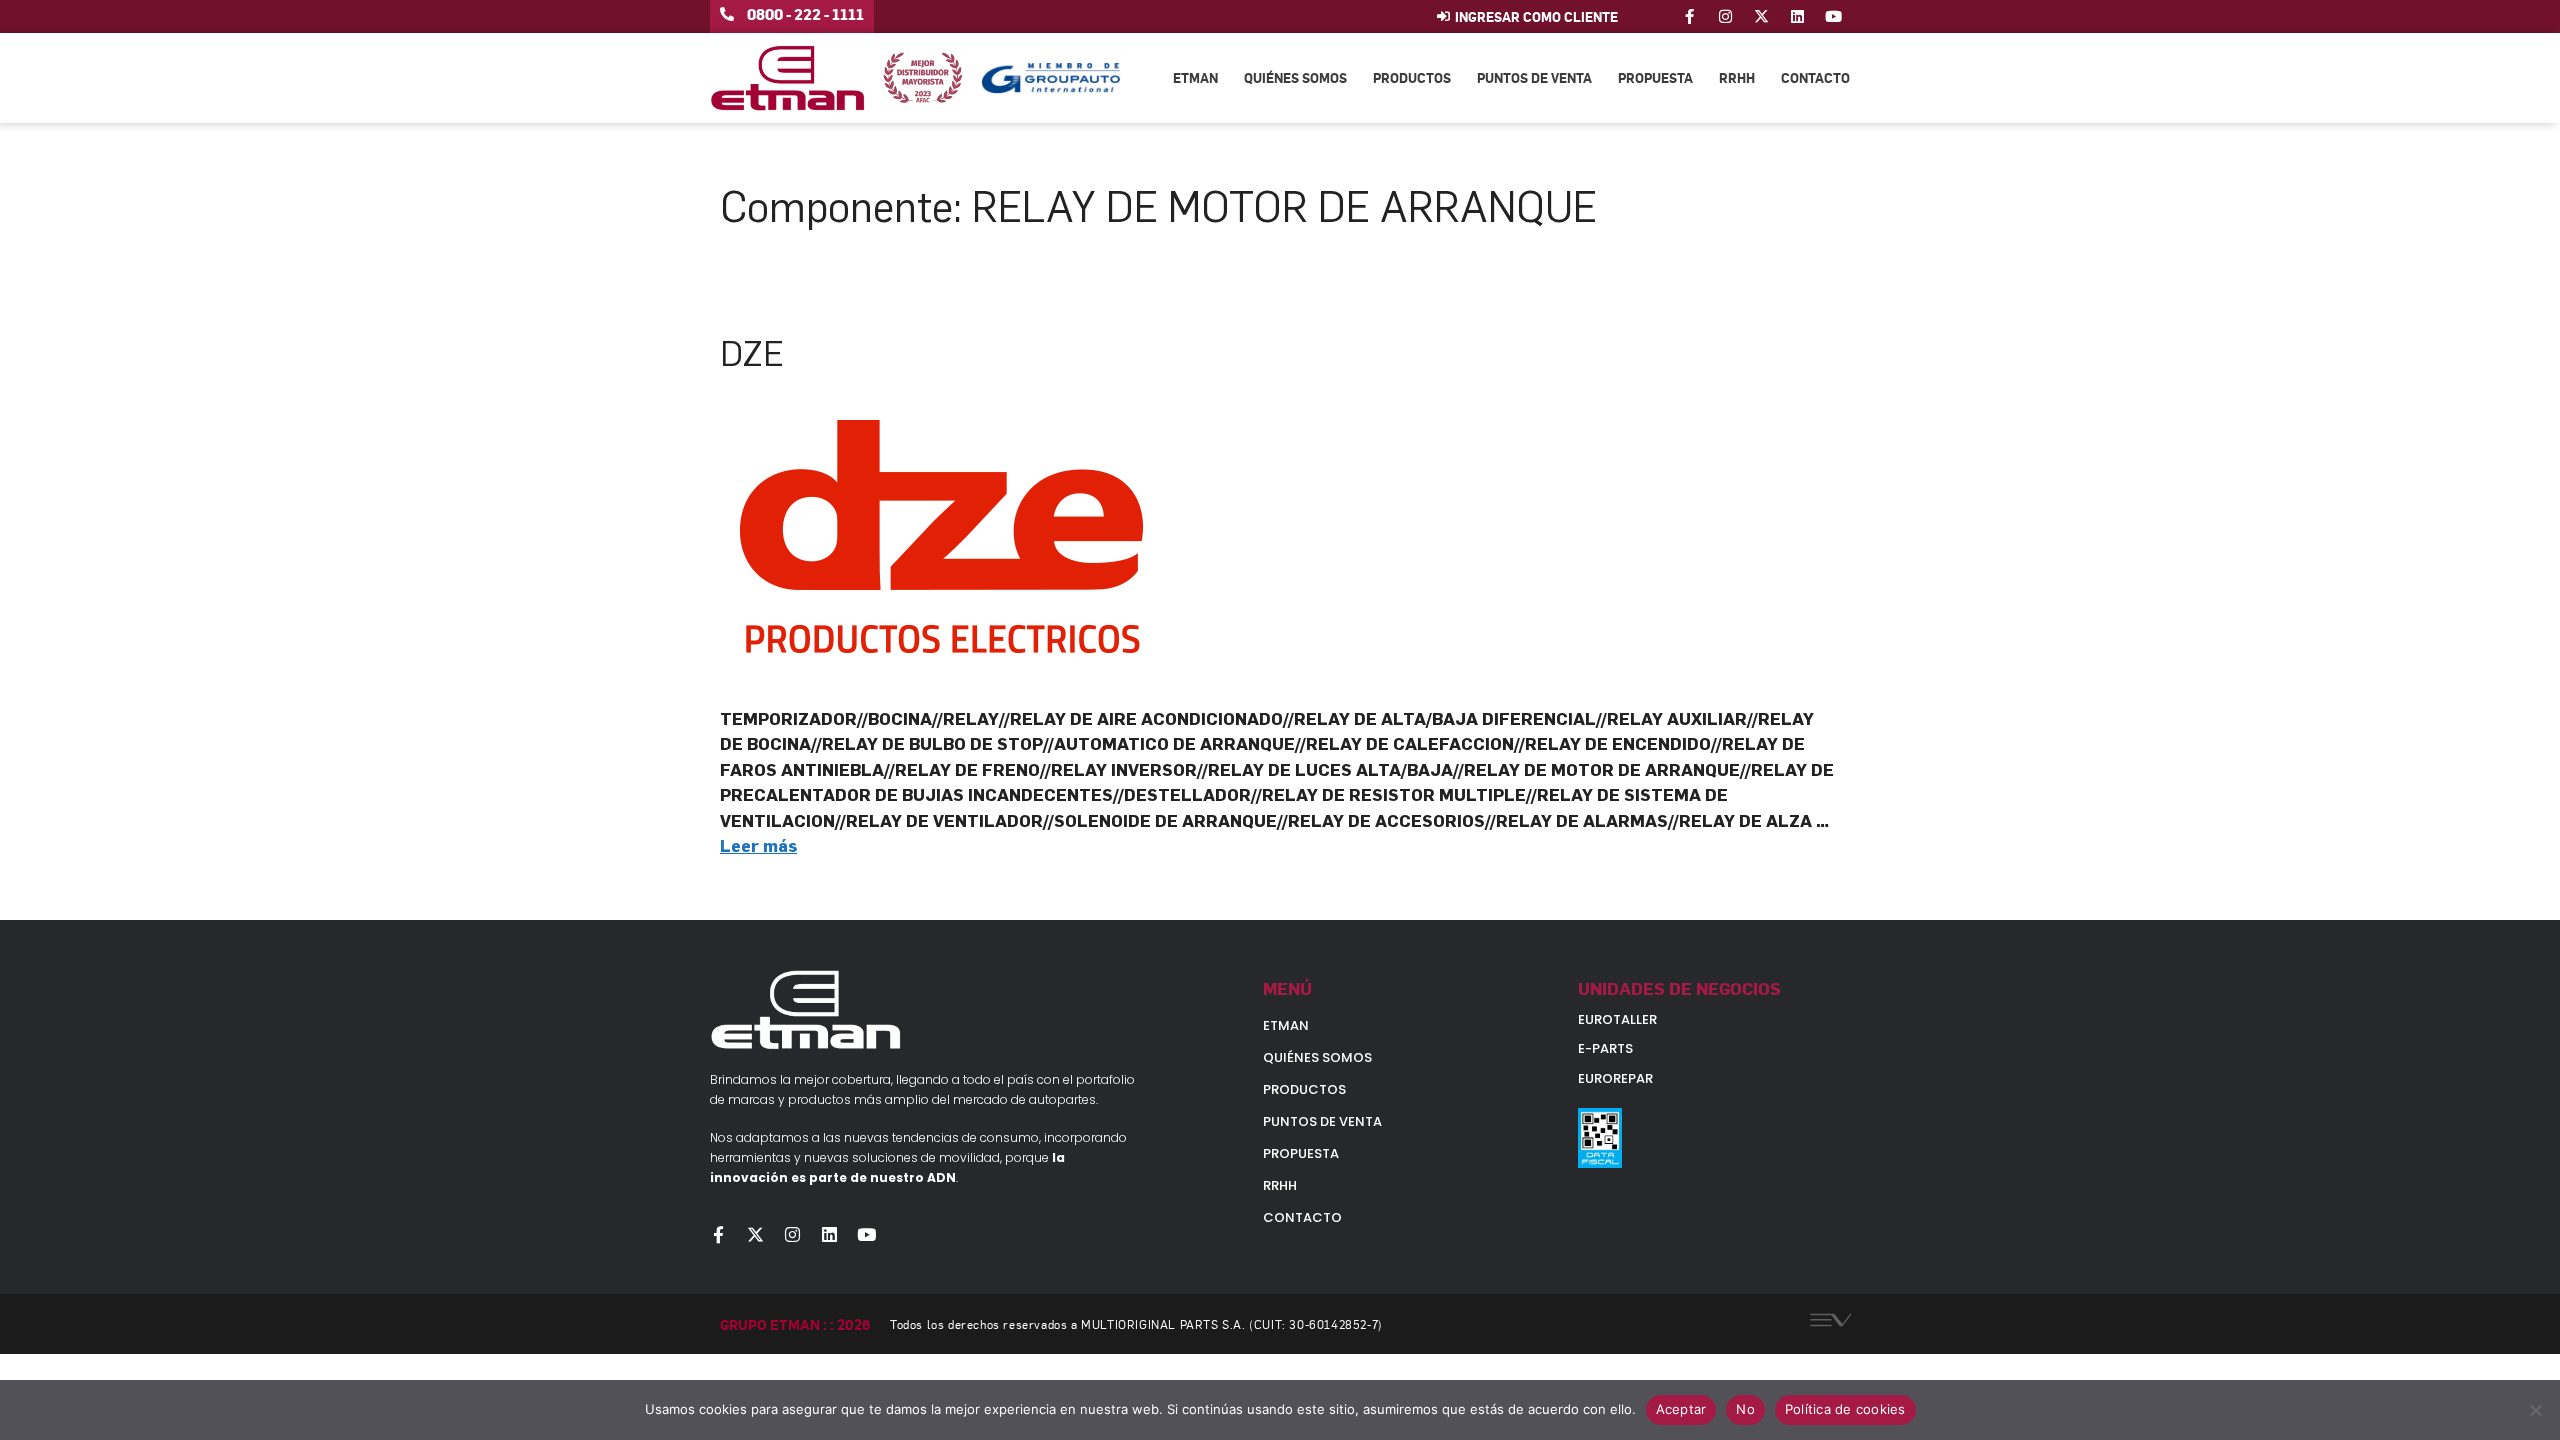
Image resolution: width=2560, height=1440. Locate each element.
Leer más (758, 846)
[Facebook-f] (1689, 16)
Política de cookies (1845, 1409)
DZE (752, 354)
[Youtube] (1833, 16)
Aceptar (1681, 1409)
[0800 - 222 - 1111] (727, 14)
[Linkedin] (1797, 16)
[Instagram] (1725, 16)
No (1745, 1409)
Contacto (1815, 77)
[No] (2535, 1410)
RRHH (1737, 77)
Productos (1412, 77)
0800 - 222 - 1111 (805, 14)
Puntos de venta (1534, 77)
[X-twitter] (1761, 16)
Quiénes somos (1295, 77)
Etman (1195, 77)
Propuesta (1655, 77)
